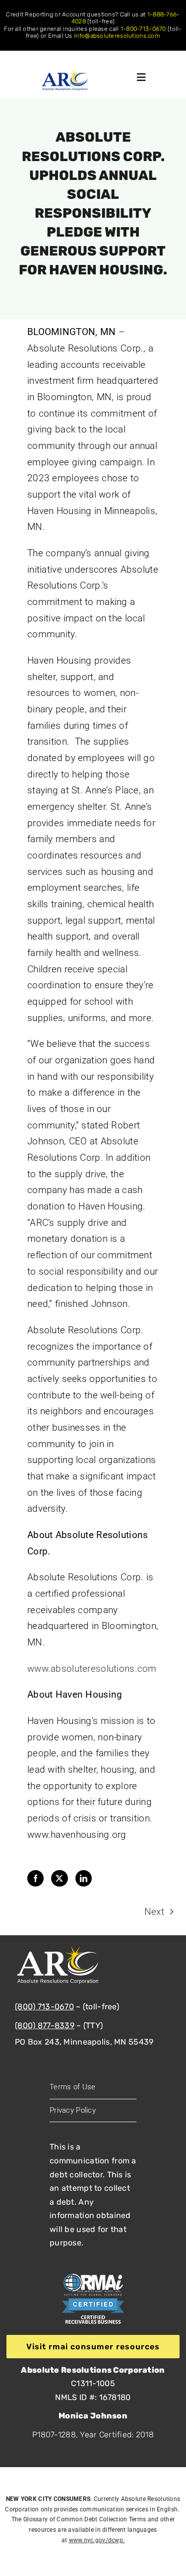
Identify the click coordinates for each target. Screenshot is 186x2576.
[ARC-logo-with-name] (65, 74)
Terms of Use (72, 2087)
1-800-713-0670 (143, 29)
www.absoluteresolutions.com (92, 1669)
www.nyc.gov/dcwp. (97, 2540)
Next (154, 1912)
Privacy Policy (73, 2110)
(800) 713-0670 (44, 2007)
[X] (58, 1879)
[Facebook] (34, 1879)
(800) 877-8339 (45, 2025)
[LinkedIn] (82, 1879)
